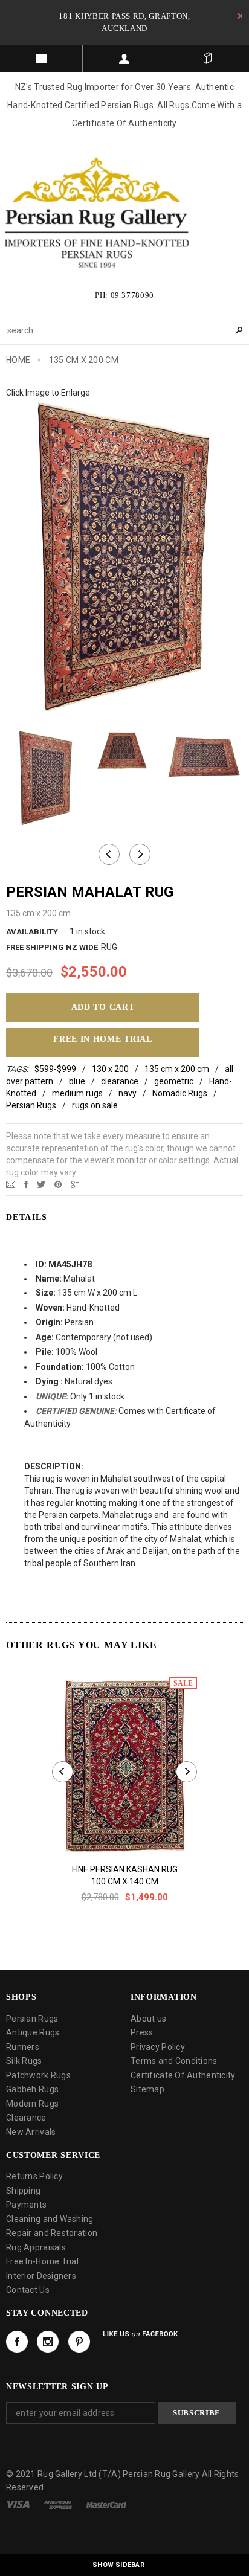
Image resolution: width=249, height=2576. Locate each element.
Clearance (26, 2118)
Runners (23, 2047)
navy (128, 1093)
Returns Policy (34, 2176)
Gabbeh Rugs (32, 2089)
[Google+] (75, 1184)
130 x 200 (110, 1069)
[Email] (11, 1184)
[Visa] (18, 2504)
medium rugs (77, 1093)
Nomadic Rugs (180, 1093)
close (240, 16)
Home (18, 360)
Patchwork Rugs (38, 2075)
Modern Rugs (32, 2104)
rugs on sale (95, 1105)
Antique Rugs (33, 2032)
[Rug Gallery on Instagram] (48, 2342)
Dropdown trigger (124, 59)
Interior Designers (41, 2276)
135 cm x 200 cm (177, 1069)
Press (142, 2032)
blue (77, 1081)
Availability (32, 932)
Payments (26, 2205)
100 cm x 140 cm (125, 1881)
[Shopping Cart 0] (208, 59)
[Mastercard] (106, 2504)
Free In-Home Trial (42, 2261)
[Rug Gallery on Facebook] (17, 2342)
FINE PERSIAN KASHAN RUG (125, 1869)
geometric (174, 1081)
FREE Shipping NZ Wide (52, 947)
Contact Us (28, 2290)
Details (27, 1217)
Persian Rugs (31, 1105)
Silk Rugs (24, 2061)
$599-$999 (55, 1069)
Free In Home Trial (103, 1039)
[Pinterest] (58, 1184)
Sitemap (147, 2089)
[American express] (58, 2504)
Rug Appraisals (36, 2247)
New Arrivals (31, 2132)
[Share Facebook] (26, 1184)
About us (148, 2019)
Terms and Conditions (174, 2061)
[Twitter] (41, 1184)
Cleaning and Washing (50, 2219)
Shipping (23, 2191)
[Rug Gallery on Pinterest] (79, 2342)
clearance (120, 1081)
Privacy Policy (158, 2047)
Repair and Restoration (52, 2233)
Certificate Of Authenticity (183, 2075)
